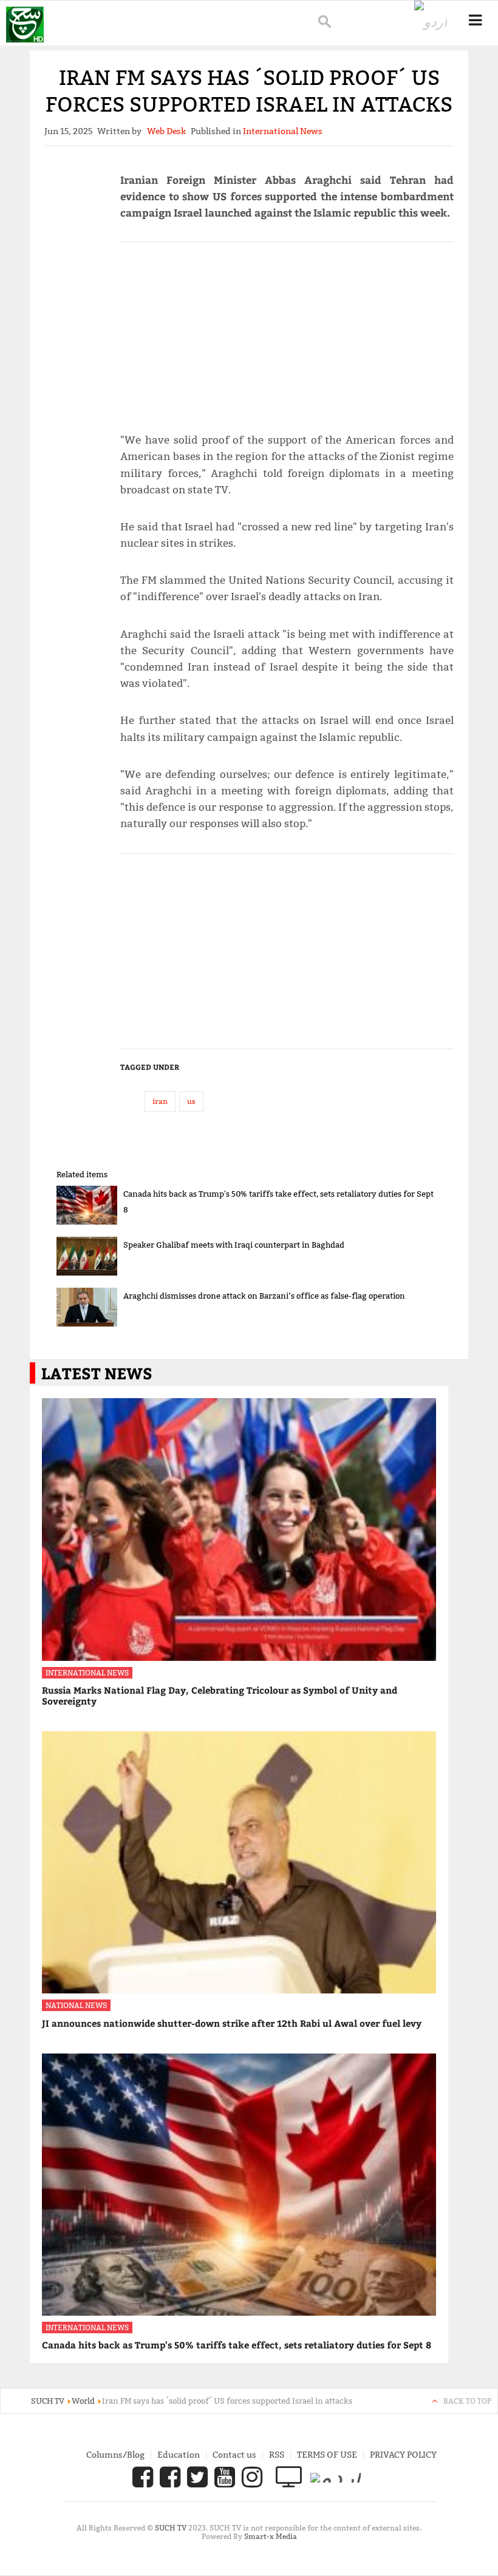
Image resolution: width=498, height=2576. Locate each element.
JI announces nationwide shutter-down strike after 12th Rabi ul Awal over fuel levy (232, 2023)
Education (179, 2455)
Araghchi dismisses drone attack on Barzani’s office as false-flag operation (264, 1296)
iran (160, 1101)
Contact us (234, 2455)
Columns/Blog (115, 2455)
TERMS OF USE (327, 2455)
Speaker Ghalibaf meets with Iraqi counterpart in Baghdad (234, 1245)
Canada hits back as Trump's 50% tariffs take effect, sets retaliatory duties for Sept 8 (237, 2345)
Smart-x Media (271, 2536)
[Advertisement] (287, 332)
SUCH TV (172, 2528)
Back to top (467, 2401)
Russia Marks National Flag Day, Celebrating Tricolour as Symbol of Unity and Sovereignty (220, 1695)
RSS (277, 2455)
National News (76, 2005)
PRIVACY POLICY (403, 2455)
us (191, 1101)
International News (87, 1673)
